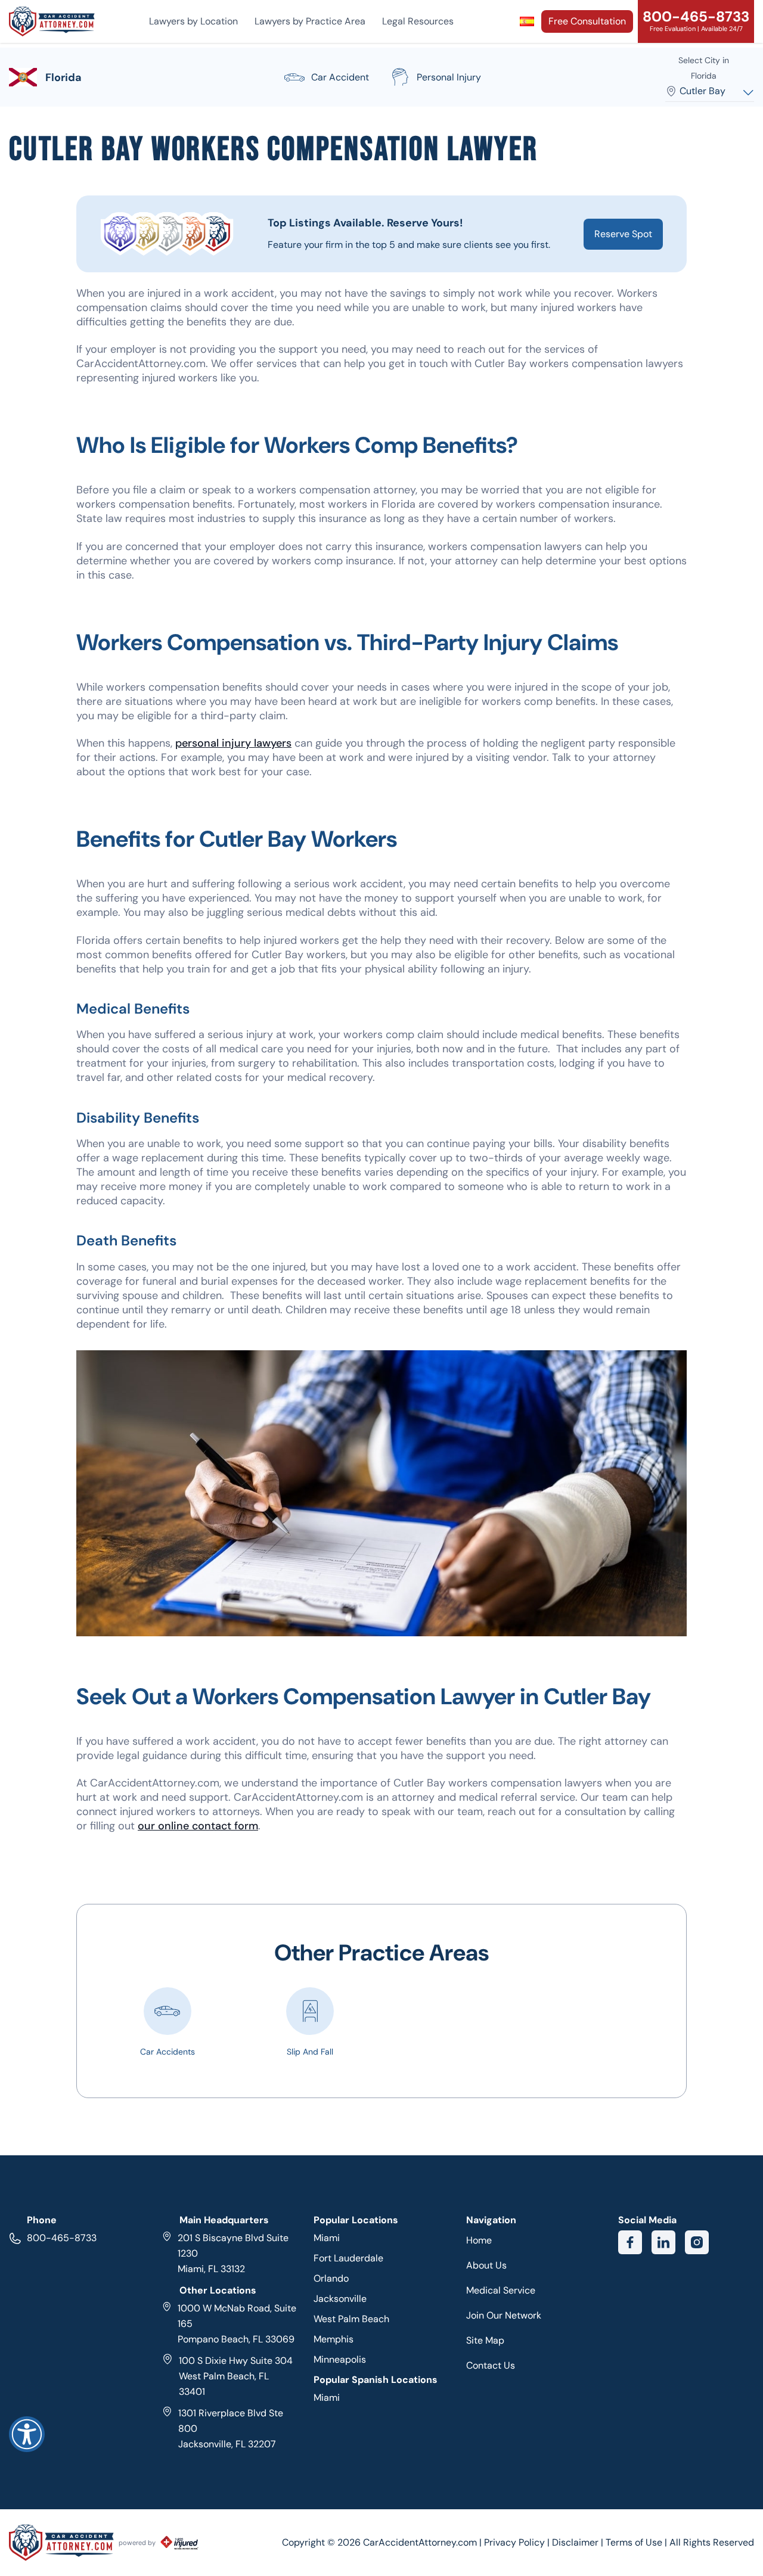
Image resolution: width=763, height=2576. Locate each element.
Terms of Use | (636, 2542)
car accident (340, 77)
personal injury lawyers (233, 743)
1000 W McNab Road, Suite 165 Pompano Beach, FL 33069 (237, 2324)
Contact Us (491, 2365)
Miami (327, 2238)
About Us (486, 2265)
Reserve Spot (623, 234)
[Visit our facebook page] (630, 2242)
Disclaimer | (579, 2542)
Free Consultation (587, 21)
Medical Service (501, 2290)
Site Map (485, 2340)
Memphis (334, 2339)
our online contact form (198, 1826)
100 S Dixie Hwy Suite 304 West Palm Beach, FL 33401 (236, 2376)
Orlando (331, 2278)
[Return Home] (52, 21)
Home (479, 2240)
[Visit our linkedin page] (663, 2242)
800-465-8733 (62, 2238)
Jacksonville (340, 2299)
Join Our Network (504, 2315)
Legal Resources (418, 21)
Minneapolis (340, 2359)
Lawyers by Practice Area (310, 21)
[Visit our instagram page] (697, 2242)
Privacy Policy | (518, 2542)
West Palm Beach (351, 2319)
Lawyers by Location (193, 21)
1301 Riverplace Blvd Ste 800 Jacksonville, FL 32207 (231, 2429)
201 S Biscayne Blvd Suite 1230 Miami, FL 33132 (233, 2253)
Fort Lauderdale (348, 2258)
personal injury (449, 77)
